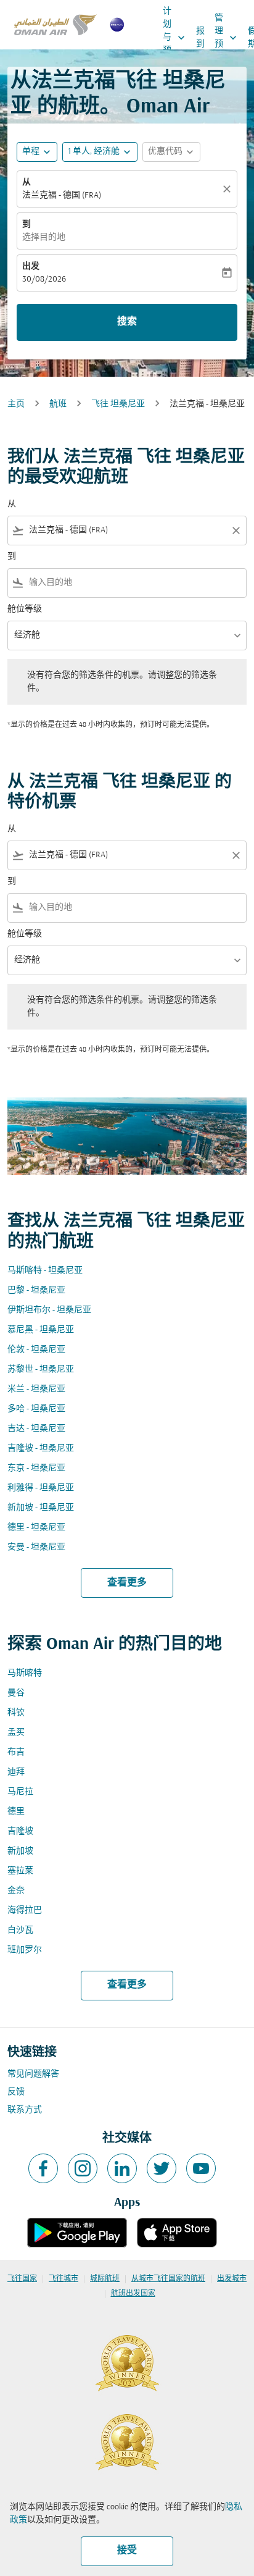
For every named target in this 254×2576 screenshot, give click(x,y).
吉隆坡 (20, 1831)
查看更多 (127, 1583)
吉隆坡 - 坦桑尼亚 (41, 1449)
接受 (127, 2551)
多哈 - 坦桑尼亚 (36, 1409)
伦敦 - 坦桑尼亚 (36, 1350)
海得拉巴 (25, 1911)
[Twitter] (162, 2168)
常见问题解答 (33, 2074)
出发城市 (232, 2279)
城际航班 (105, 2279)
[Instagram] (83, 2168)
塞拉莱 (20, 1871)
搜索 (127, 322)
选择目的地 (44, 237)
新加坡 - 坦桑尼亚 (41, 1508)
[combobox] (127, 530)
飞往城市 (63, 2279)
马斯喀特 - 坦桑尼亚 (45, 1271)
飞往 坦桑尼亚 (118, 404)
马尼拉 (20, 1792)
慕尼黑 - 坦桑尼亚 (41, 1330)
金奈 (16, 1891)
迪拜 (16, 1772)
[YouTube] (201, 2168)
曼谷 (16, 1693)
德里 (16, 1812)
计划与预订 (175, 37)
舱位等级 (25, 609)
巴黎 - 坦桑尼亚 (36, 1290)
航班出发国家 (133, 2294)
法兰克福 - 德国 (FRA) (62, 195)
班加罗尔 (25, 1950)
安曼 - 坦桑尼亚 (36, 1547)
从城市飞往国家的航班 (168, 2279)
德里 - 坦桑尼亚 (36, 1528)
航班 (58, 404)
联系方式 (25, 2110)
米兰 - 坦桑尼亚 (36, 1389)
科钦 (16, 1713)
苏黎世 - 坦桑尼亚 (41, 1370)
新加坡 (20, 1851)
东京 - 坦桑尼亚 (36, 1468)
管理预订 (227, 38)
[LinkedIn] (122, 2168)
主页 (16, 404)
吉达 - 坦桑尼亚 (36, 1429)
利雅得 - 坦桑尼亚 (41, 1488)
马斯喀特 (25, 1673)
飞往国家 (22, 2279)
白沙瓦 (20, 1930)
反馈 (16, 2092)
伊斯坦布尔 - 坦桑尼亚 (49, 1310)
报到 (200, 38)
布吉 (16, 1752)
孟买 (16, 1733)
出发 (31, 266)
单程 (31, 152)
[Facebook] (43, 2168)
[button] (100, 152)
